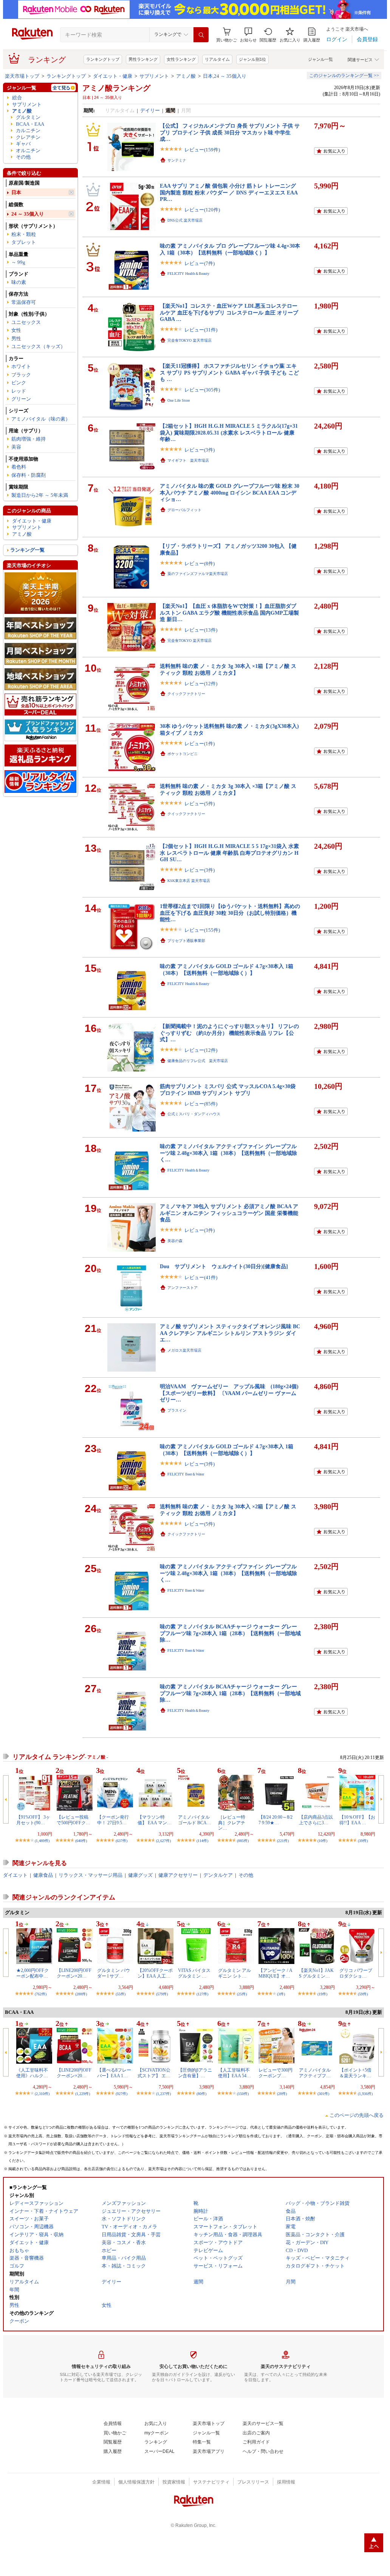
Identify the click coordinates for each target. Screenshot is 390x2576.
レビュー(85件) (201, 1104)
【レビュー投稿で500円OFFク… (74, 1820)
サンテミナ (177, 160)
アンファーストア (183, 1288)
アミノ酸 (186, 76)
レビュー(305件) (202, 390)
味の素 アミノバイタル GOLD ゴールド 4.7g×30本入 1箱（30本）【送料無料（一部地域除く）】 (227, 969)
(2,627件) (163, 1841)
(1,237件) (163, 2094)
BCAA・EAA (30, 124)
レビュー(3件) (200, 450)
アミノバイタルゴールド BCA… (195, 1820)
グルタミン (28, 117)
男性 (16, 338)
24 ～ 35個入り (28, 214)
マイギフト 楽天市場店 (188, 460)
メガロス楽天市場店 (184, 1350)
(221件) (283, 1841)
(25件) (242, 1994)
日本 (16, 192)
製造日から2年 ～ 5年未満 (40, 495)
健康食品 (43, 1875)
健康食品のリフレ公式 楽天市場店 (198, 1061)
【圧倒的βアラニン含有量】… (195, 2073)
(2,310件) (42, 2094)
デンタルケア (218, 1875)
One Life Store (179, 400)
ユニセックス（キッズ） (38, 346)
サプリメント (154, 76)
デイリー (150, 110)
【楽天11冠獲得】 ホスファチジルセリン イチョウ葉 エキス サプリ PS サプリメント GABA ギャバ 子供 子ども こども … (229, 372)
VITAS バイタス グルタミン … (194, 1973)
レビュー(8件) (200, 563)
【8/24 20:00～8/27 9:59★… (275, 1820)
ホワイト (21, 366)
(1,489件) (42, 1841)
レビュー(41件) (201, 1277)
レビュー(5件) (200, 804)
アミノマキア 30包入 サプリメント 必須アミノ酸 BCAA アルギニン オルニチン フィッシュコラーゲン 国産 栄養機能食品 (229, 1213)
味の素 (19, 282)
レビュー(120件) (202, 210)
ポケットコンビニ (183, 754)
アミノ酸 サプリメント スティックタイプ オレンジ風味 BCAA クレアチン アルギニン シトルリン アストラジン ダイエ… (230, 1333)
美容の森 (175, 1241)
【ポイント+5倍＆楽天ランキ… (355, 2073)
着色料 (19, 467)
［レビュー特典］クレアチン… (232, 1823)
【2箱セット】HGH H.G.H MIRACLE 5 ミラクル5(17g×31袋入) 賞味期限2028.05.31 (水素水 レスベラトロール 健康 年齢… (229, 432)
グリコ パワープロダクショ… (356, 1973)
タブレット (24, 242)
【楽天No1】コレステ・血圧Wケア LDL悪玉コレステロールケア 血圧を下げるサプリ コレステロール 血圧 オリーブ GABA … (229, 312)
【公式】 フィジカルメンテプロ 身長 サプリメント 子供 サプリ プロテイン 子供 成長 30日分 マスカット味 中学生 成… (230, 132)
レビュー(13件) (201, 630)
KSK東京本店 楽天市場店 (189, 881)
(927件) (121, 2094)
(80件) (201, 2094)
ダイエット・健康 (113, 76)
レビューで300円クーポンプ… (275, 2073)
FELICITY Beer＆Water (186, 1474)
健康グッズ (140, 1875)
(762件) (41, 1994)
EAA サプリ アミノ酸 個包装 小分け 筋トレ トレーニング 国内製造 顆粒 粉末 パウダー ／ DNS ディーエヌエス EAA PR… (229, 192)
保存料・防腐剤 (29, 475)
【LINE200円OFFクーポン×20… (74, 1973)
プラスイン (177, 1410)
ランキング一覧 (27, 550)
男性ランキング (143, 59)
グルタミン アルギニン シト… (234, 1973)
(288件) (81, 1994)
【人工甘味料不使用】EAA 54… (234, 2073)
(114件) (202, 1841)
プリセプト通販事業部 (186, 941)
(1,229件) (83, 2094)
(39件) (363, 1841)
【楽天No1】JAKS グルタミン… (316, 1973)
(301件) (323, 2094)
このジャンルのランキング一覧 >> (344, 76)
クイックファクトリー (186, 694)
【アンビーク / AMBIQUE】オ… (275, 1973)
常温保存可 (24, 302)
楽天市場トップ (22, 76)
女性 (16, 330)
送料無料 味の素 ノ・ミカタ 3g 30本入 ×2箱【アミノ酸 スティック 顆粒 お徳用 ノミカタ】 (228, 1510)
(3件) (281, 1994)
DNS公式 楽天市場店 (185, 220)
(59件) (363, 1994)
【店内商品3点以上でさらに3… (316, 1820)
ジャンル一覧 (320, 59)
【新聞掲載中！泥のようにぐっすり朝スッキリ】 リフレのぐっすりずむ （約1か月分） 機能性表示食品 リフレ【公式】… (229, 1033)
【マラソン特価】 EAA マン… (155, 1820)
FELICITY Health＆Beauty (188, 274)
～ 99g (18, 262)
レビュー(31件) (201, 330)
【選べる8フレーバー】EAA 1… (114, 2073)
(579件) (162, 1994)
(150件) (243, 2094)
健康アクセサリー (178, 1875)
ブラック (21, 375)
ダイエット (15, 1875)
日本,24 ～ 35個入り (225, 76)
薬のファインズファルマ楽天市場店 (198, 574)
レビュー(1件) (200, 744)
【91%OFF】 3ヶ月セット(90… (33, 1820)
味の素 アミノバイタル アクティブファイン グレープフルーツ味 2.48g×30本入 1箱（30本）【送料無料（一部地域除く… (228, 1153)
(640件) (81, 1841)
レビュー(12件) (201, 684)
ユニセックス (26, 322)
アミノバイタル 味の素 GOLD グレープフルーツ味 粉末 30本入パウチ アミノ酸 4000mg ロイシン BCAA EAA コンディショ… (230, 493)
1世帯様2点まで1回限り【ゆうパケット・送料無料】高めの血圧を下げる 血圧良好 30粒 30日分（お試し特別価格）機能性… (230, 913)
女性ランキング (181, 59)
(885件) (243, 1841)
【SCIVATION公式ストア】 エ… (154, 2073)
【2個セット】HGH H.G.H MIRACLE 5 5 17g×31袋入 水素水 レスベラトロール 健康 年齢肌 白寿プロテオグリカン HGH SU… (229, 853)
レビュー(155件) (202, 930)
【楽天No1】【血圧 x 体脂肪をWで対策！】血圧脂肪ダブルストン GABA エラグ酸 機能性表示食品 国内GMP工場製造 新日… (229, 613)
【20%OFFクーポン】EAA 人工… (155, 1973)
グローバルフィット (184, 510)
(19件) (322, 1994)
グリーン (21, 399)
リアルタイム (217, 59)
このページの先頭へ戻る (357, 2115)
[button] (248, 35)
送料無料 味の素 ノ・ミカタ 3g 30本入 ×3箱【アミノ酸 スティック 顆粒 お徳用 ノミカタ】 (228, 789)
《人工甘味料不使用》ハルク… (32, 2073)
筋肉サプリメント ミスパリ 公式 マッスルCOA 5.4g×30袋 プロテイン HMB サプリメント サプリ (228, 1089)
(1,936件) (365, 2094)
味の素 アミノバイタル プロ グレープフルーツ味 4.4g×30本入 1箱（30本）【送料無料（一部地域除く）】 (230, 249)
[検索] (201, 35)
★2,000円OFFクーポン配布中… (32, 1973)
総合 (17, 98)
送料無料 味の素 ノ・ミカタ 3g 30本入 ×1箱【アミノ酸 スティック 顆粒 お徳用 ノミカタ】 (228, 669)
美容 (16, 447)
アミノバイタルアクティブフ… (315, 2073)
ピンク (19, 383)
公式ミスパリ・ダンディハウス (194, 1114)
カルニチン (28, 130)
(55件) (121, 1994)
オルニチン (28, 150)
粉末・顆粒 (24, 234)
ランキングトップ (103, 59)
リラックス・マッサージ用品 (91, 1875)
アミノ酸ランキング (116, 88)
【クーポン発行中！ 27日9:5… (113, 1820)
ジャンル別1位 (252, 59)
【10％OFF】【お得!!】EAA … (357, 1820)
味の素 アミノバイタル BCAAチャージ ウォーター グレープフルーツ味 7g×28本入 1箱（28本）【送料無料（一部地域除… (230, 1633)
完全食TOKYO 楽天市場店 (190, 340)
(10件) (322, 1841)
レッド (19, 391)
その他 (23, 157)
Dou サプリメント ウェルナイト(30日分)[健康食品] (224, 1266)
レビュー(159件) (202, 150)
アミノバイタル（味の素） (41, 419)
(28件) (282, 2094)
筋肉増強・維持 (29, 439)
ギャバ (23, 144)
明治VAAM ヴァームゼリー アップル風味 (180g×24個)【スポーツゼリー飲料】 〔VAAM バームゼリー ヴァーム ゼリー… (229, 1393)
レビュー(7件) (200, 263)
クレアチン (28, 137)
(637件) (121, 1841)
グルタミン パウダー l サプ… (114, 1973)
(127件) (202, 1994)
